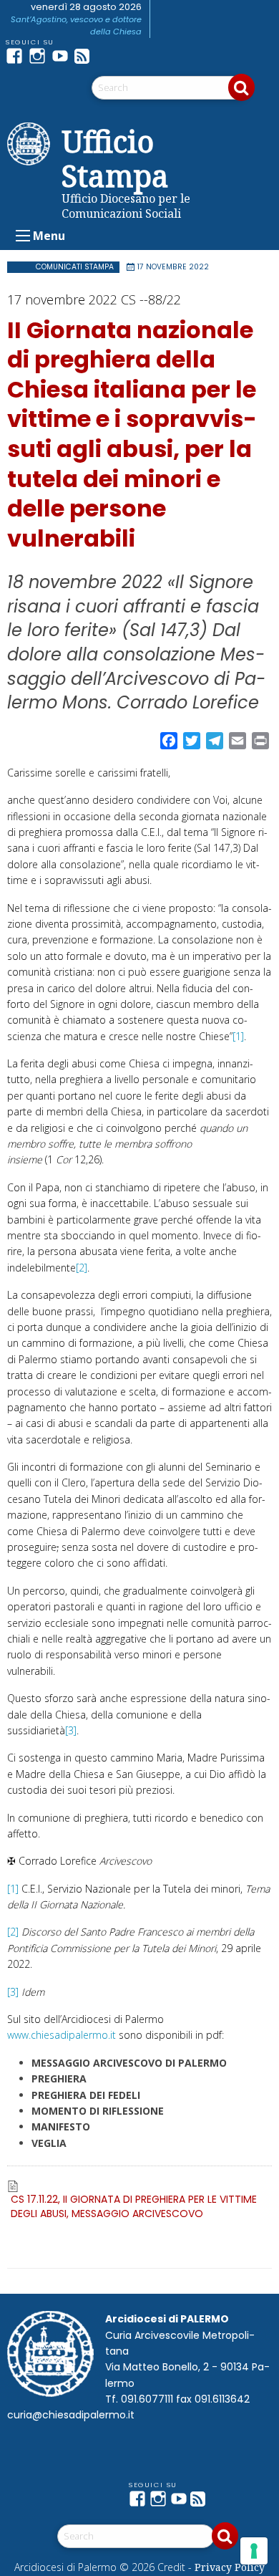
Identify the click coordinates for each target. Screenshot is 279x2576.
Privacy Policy (230, 2567)
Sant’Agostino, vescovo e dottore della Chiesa (76, 25)
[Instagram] (40, 56)
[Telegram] (109, 56)
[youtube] (63, 56)
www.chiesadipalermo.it (62, 2035)
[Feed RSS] (86, 56)
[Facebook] (17, 56)
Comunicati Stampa (75, 267)
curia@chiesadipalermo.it (71, 2415)
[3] (71, 1730)
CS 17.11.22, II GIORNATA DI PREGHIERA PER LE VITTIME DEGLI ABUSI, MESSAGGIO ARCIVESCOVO (134, 2206)
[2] (82, 1268)
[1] (238, 1036)
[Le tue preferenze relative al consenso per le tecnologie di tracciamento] (254, 2551)
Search (241, 87)
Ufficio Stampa (115, 158)
